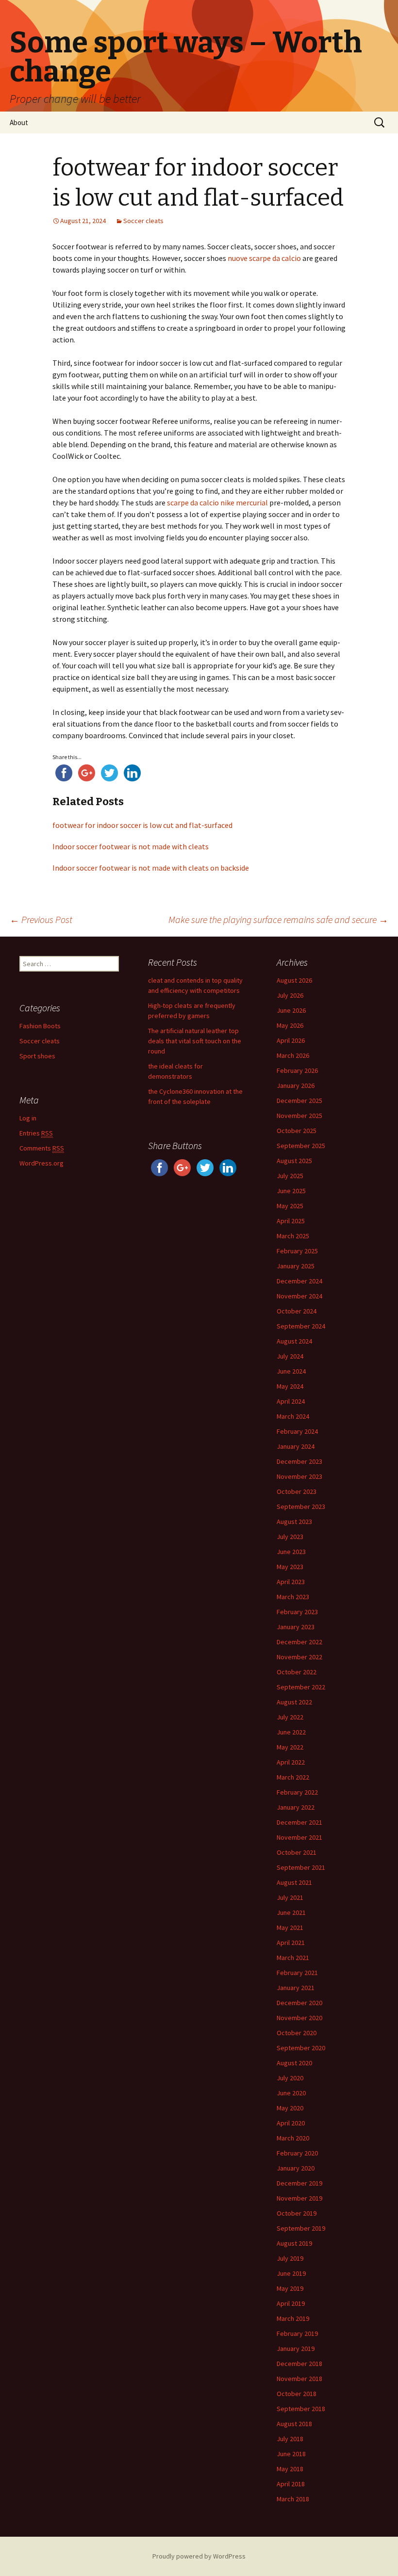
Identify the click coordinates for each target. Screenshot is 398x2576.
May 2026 (290, 1025)
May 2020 (290, 2108)
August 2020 (294, 2063)
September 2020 (301, 2048)
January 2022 (296, 1807)
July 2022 (290, 1717)
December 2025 (299, 1101)
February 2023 (297, 1612)
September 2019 (301, 2228)
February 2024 (297, 1431)
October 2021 (297, 1852)
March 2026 (293, 1055)
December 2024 (299, 1281)
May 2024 (290, 1386)
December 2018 (299, 2364)
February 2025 (297, 1251)
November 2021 (299, 1837)
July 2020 (290, 2078)
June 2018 (291, 2454)
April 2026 (291, 1040)
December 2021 (299, 1822)
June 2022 (291, 1732)
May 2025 (290, 1206)
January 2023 (296, 1627)
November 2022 (299, 1657)
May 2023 (290, 1567)
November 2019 (299, 2198)
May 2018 (290, 2469)
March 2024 (293, 1416)
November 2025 (299, 1116)
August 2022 (294, 1702)
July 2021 (290, 1897)
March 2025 (293, 1236)
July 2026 (290, 995)
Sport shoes (37, 1056)
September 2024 (301, 1326)
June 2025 (291, 1191)
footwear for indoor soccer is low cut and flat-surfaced (142, 825)
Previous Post (41, 919)
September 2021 (301, 1867)
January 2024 (296, 1446)
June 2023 (291, 1552)
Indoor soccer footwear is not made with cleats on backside (151, 868)
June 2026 (291, 1010)
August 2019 (294, 2243)
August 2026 (294, 980)
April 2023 (291, 1582)
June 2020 (291, 2093)
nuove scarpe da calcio (264, 258)
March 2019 (293, 2318)
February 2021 (297, 1973)
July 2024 (290, 1356)
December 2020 (299, 2003)
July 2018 (290, 2439)
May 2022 (290, 1747)
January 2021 (296, 1988)
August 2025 (294, 1161)
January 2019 (296, 2349)
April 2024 (291, 1401)
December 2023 (299, 1461)
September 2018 (301, 2409)
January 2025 (296, 1266)
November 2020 (299, 2018)
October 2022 (297, 1672)
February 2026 (297, 1070)
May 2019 (290, 2288)
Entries (36, 1133)
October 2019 (297, 2213)
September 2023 (301, 1507)
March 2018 (293, 2499)
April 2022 (291, 1762)
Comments (42, 1148)
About (19, 122)
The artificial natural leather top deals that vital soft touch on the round (195, 1041)
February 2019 (297, 2333)
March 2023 (293, 1597)
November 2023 (299, 1476)
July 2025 (290, 1176)
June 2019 (291, 2273)
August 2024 (294, 1341)
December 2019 (299, 2183)
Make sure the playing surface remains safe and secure (278, 919)
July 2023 (290, 1537)
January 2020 (296, 2168)
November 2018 (299, 2379)
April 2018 (291, 2484)
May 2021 (290, 1928)
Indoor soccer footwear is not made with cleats (131, 846)
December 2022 (299, 1642)
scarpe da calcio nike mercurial (217, 502)
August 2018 (294, 2424)
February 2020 (297, 2153)
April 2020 (291, 2123)
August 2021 (294, 1882)
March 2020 (293, 2138)
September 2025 (301, 1146)
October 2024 (297, 1311)
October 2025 (297, 1131)
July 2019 (290, 2258)
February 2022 (297, 1792)
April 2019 (291, 2303)
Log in (28, 1118)
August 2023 (294, 1522)
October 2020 (297, 2033)
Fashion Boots (40, 1026)
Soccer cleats (143, 221)
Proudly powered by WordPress (199, 2556)
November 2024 (299, 1296)
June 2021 (291, 1912)
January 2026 (296, 1085)
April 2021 (291, 1943)
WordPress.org (41, 1163)
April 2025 (291, 1221)
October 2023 (297, 1491)
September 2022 (301, 1687)
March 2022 (293, 1777)
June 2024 (291, 1371)
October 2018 (297, 2394)
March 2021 (293, 1958)
